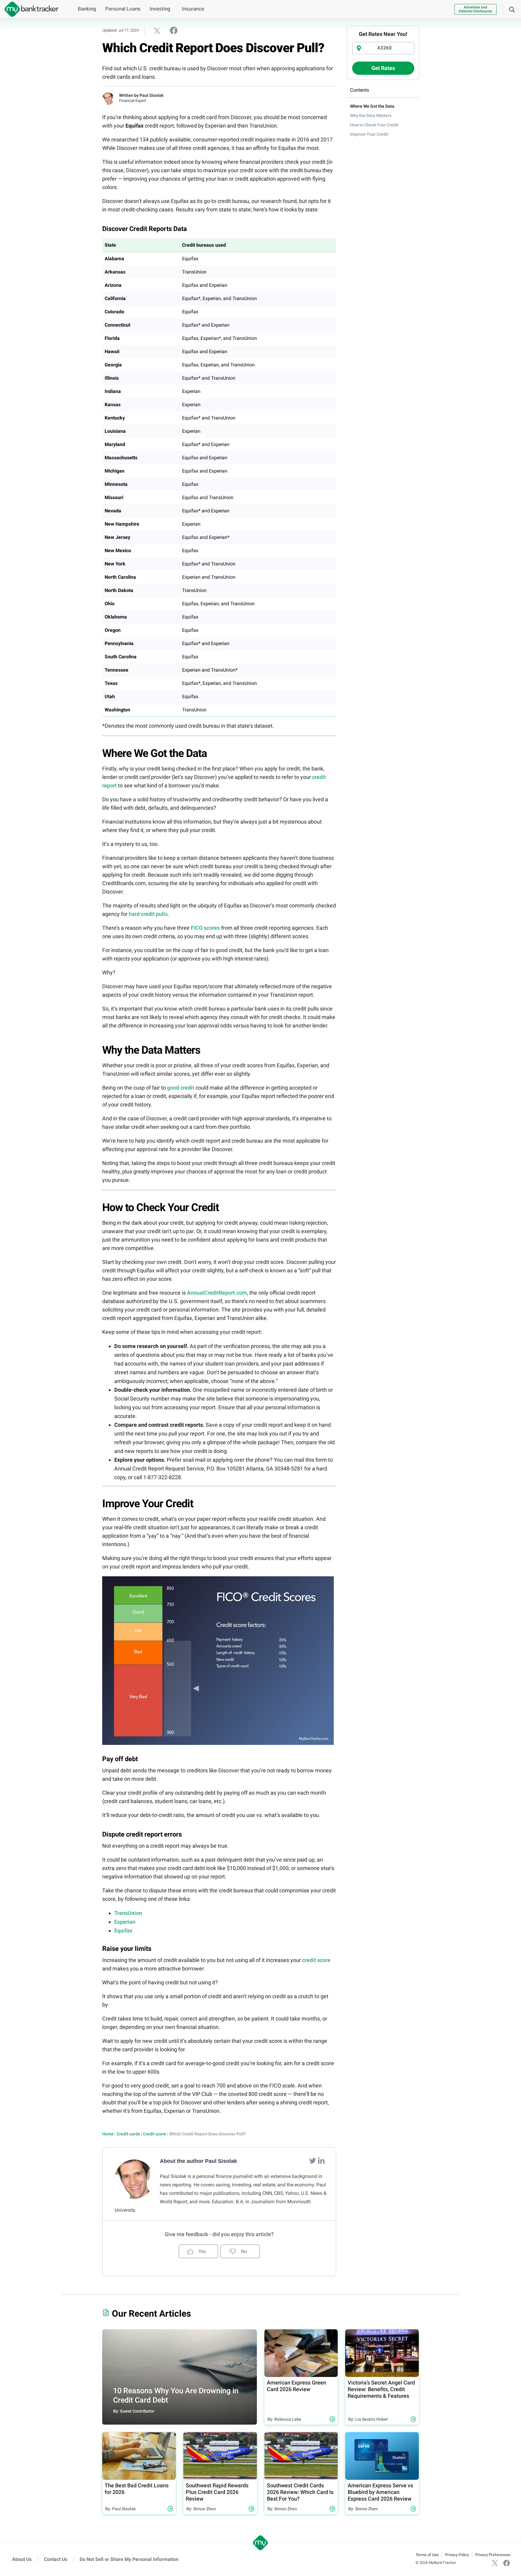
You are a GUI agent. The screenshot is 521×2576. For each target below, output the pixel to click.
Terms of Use (427, 2555)
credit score (316, 1960)
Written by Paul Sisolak (141, 95)
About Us (22, 2559)
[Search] (512, 9)
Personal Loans (123, 9)
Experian (125, 1922)
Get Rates (383, 68)
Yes (202, 2251)
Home (108, 2134)
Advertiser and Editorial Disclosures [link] (475, 9)
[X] (495, 2563)
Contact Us (56, 2559)
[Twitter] (313, 2160)
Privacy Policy (457, 2555)
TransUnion (128, 1913)
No (243, 2251)
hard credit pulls (148, 914)
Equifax (123, 1930)
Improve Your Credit (369, 134)
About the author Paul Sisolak (198, 2161)
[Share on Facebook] (174, 30)
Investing (160, 9)
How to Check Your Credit (374, 125)
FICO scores (205, 928)
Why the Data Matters (371, 116)
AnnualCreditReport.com (217, 1293)
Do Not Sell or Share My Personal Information (129, 2559)
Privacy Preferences (493, 2555)
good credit (181, 1088)
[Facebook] (507, 2563)
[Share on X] (157, 30)
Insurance (193, 9)
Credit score (155, 2134)
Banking (87, 9)
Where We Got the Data (372, 106)
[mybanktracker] (29, 9)
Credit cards (128, 2134)
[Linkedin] (321, 2160)
